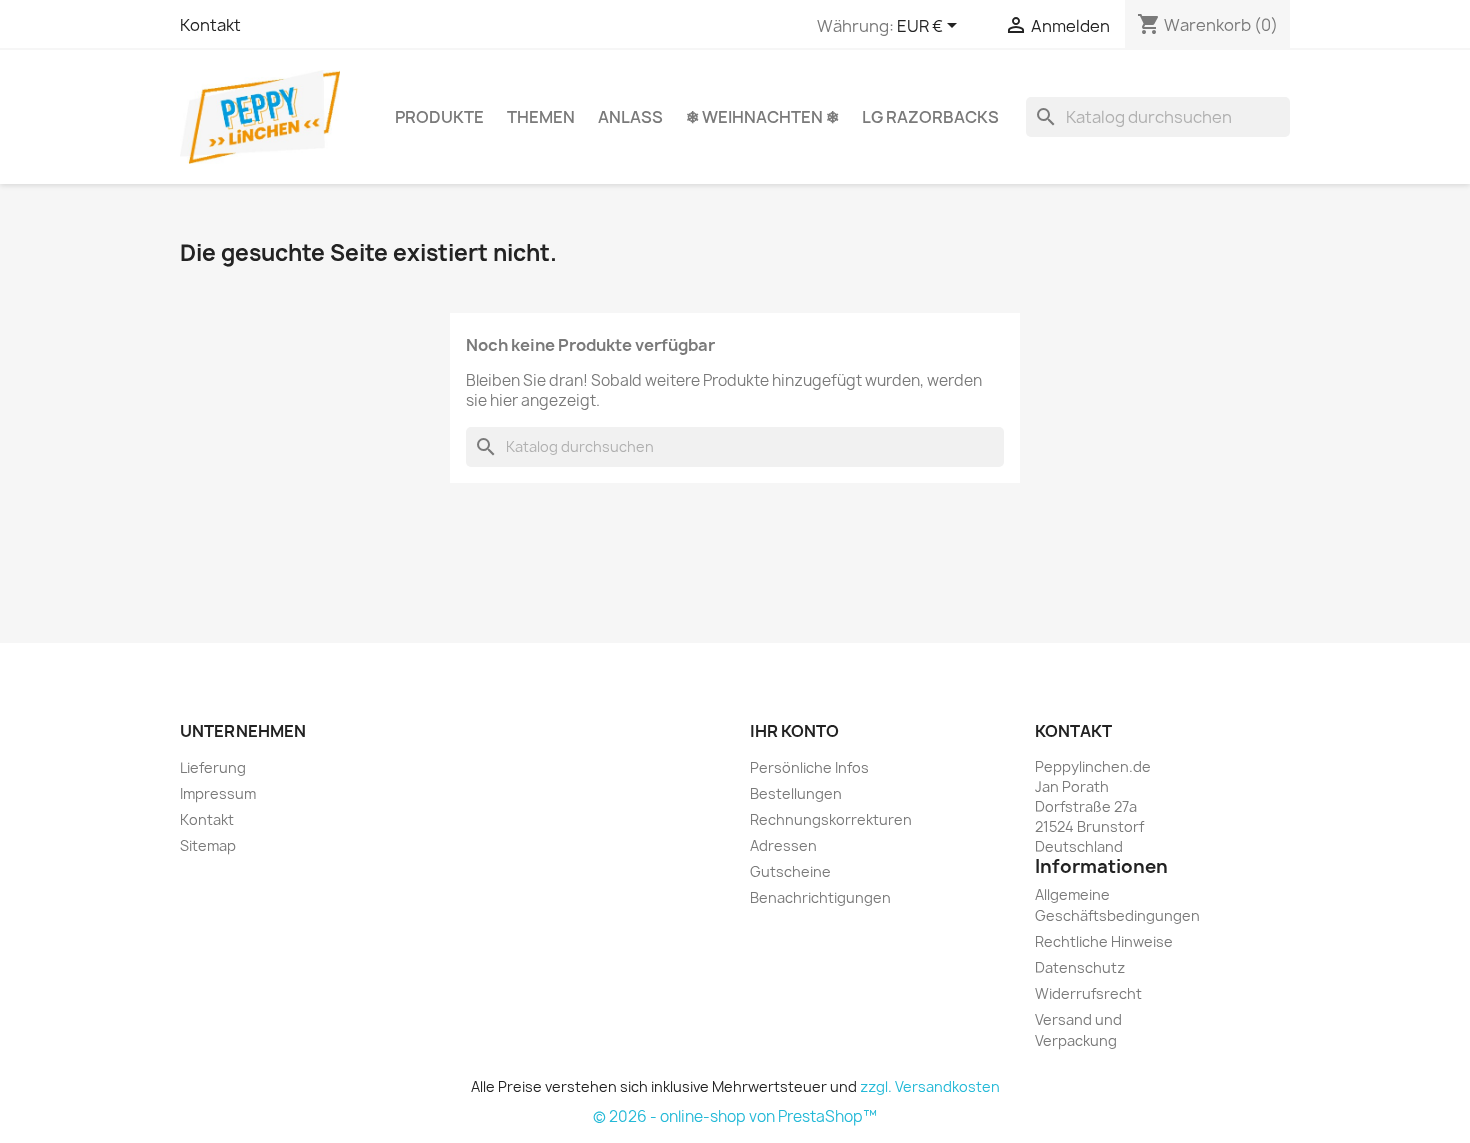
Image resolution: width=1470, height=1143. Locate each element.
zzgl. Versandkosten (930, 1086)
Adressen (783, 845)
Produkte (439, 117)
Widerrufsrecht (1088, 993)
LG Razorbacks (930, 117)
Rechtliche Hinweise (1104, 941)
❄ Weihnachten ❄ (762, 117)
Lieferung (213, 767)
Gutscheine (790, 871)
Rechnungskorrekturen (831, 819)
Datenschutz (1080, 967)
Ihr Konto (794, 731)
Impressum (218, 793)
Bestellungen (796, 793)
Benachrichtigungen (820, 897)
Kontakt (210, 25)
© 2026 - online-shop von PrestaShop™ (735, 1116)
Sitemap (208, 845)
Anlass (630, 117)
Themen (541, 117)
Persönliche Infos (809, 767)
